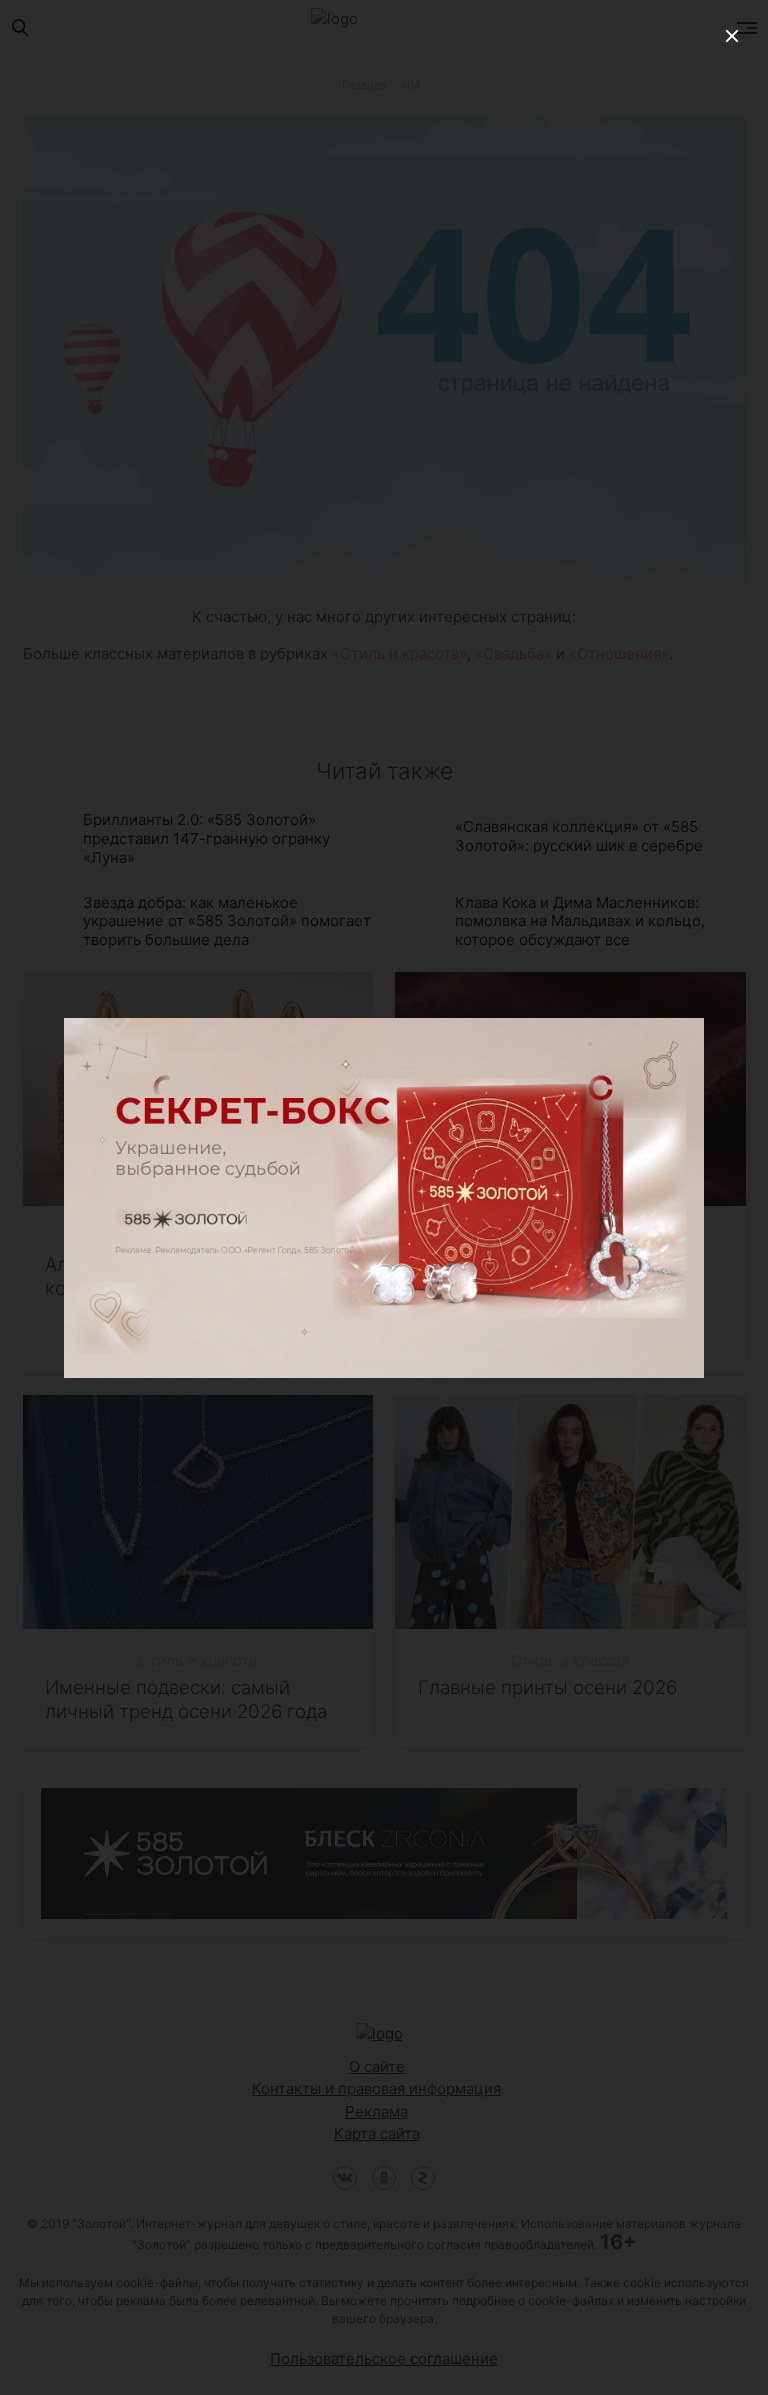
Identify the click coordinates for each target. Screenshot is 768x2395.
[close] (732, 36)
